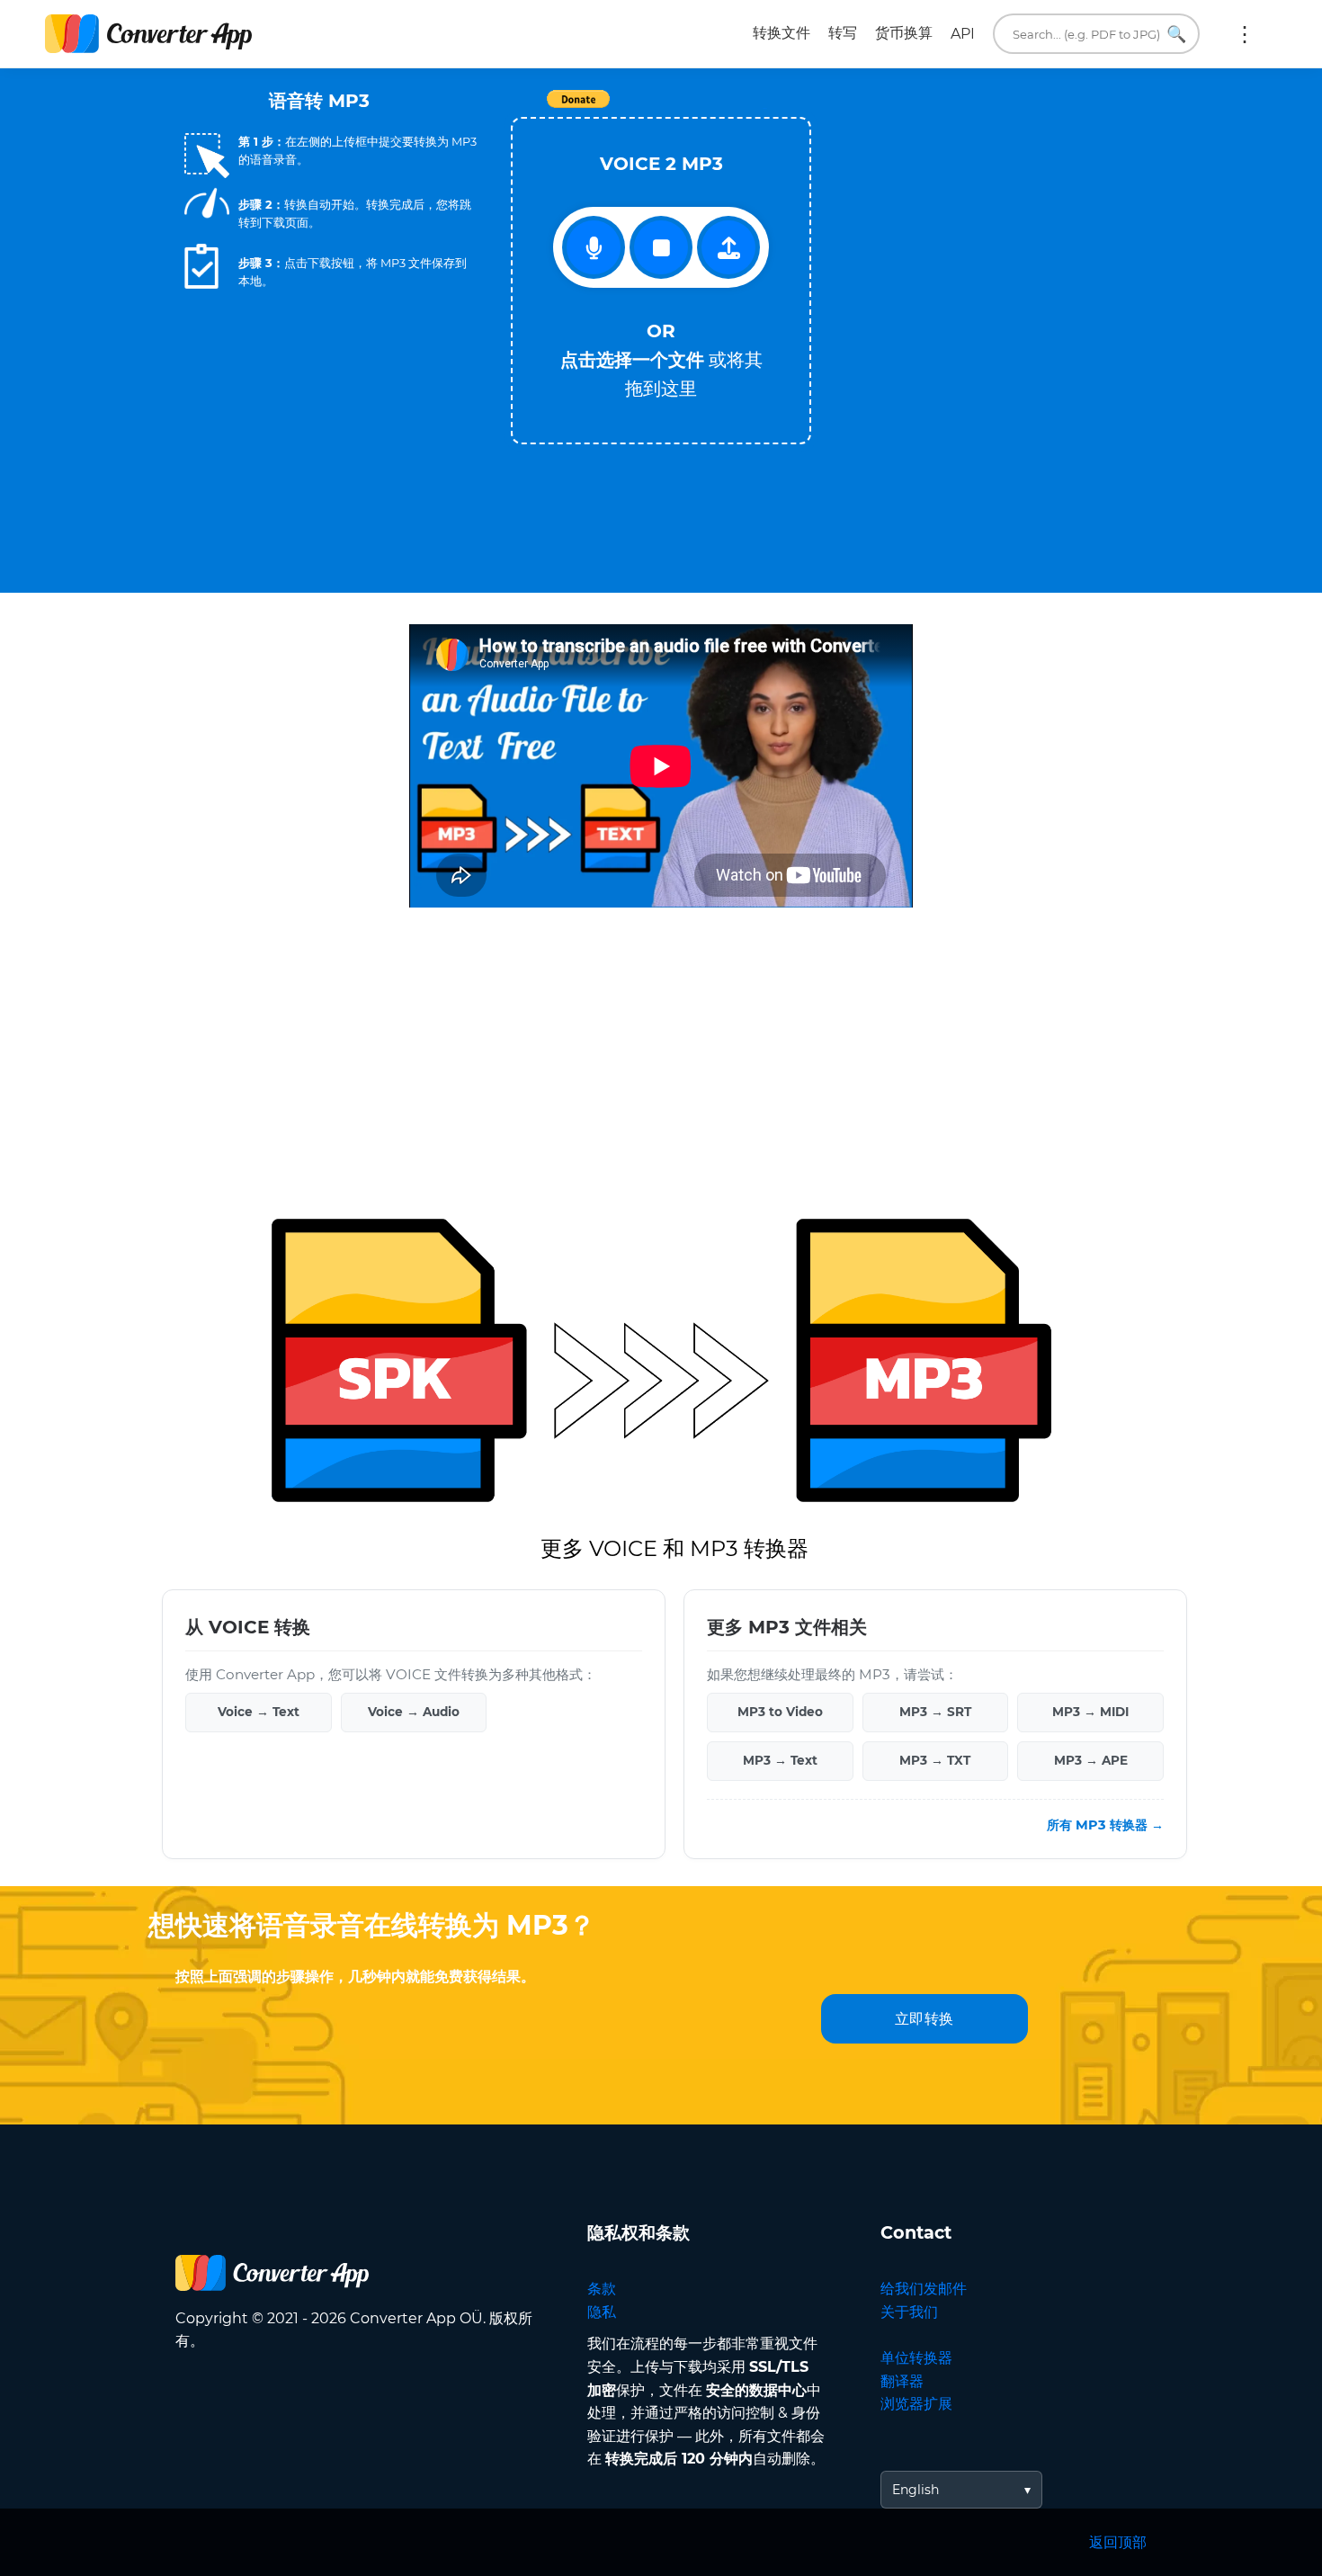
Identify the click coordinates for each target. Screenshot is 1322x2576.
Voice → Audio (414, 1712)
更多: (1245, 34)
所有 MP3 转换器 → (1105, 1825)
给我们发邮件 (924, 2289)
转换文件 (782, 33)
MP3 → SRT (935, 1712)
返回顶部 (1118, 2542)
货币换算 (904, 33)
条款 (602, 2289)
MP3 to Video (780, 1712)
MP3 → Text (780, 1760)
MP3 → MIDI (1090, 1712)
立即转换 (925, 2019)
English (916, 2490)
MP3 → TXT (935, 1760)
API (963, 34)
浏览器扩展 (916, 2404)
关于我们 (909, 2312)
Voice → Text (259, 1712)
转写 (843, 33)
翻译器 (902, 2381)
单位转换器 (916, 2358)
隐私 (602, 2312)
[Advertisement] (985, 244)
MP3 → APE (1091, 1760)
